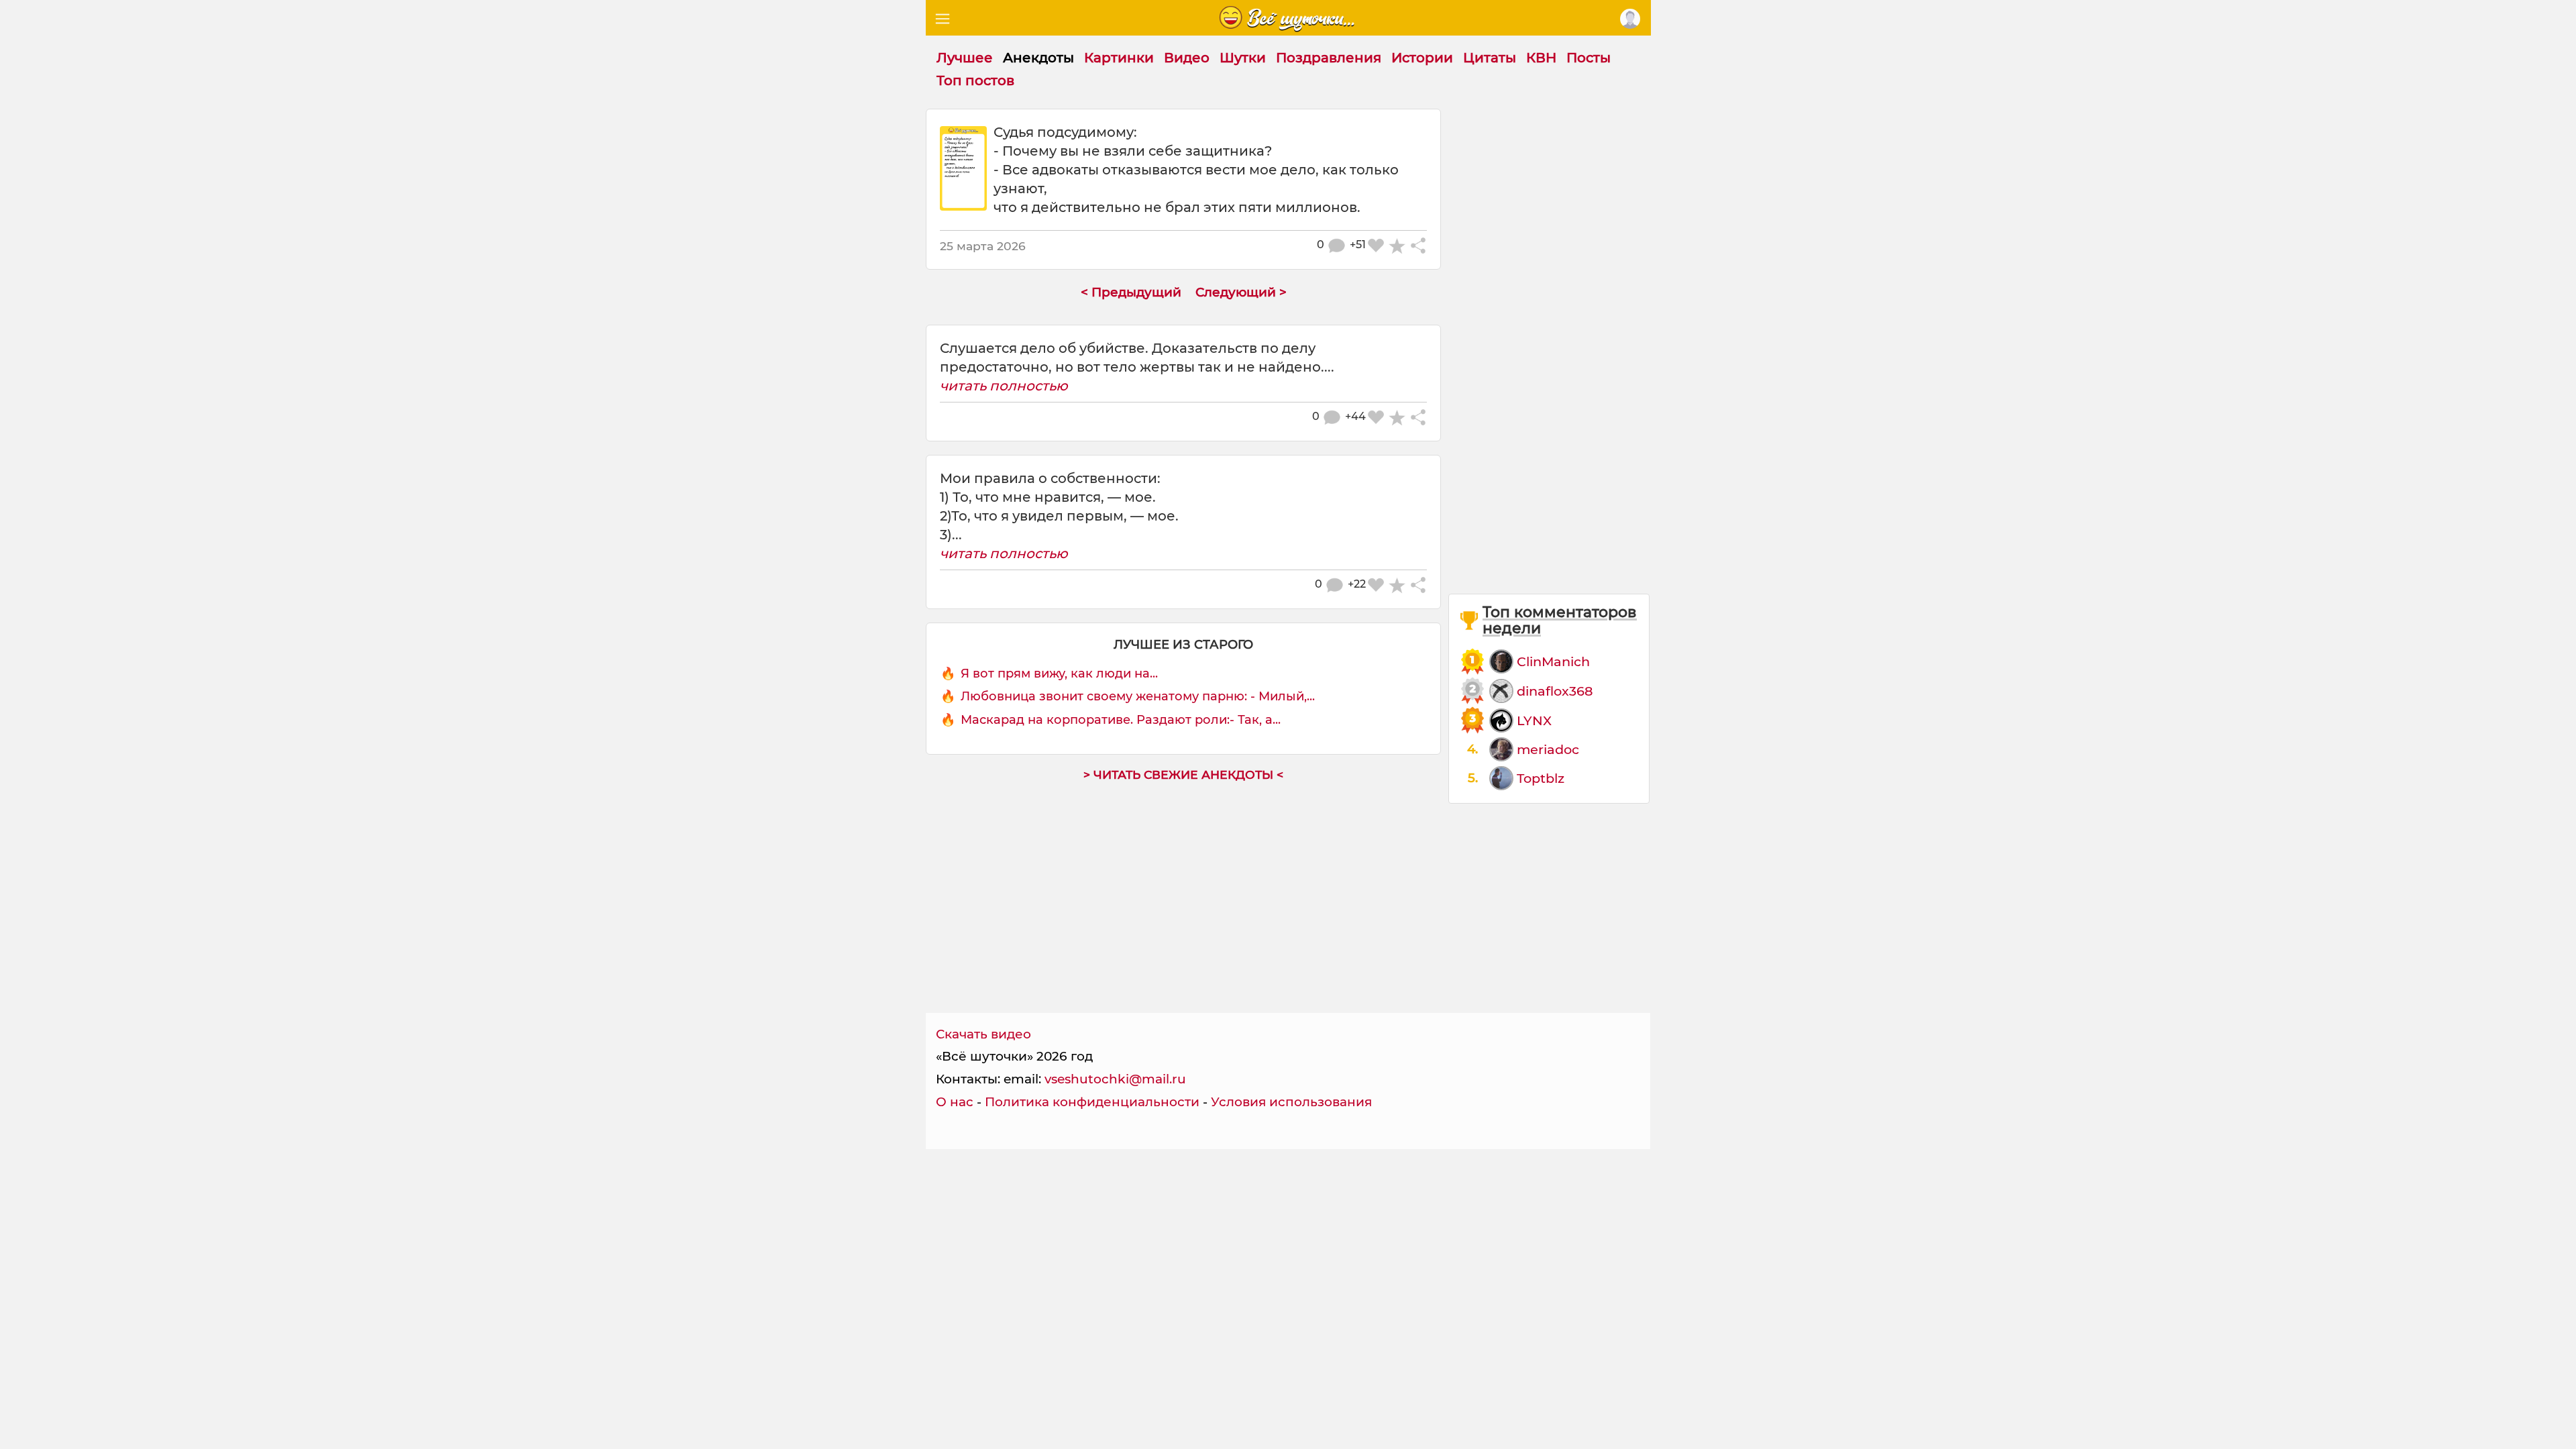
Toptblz (1541, 778)
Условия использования (1291, 1102)
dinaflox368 (1555, 691)
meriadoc (1548, 749)
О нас (955, 1102)
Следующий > (1241, 292)
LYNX (1534, 720)
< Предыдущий (1131, 292)
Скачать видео (983, 1034)
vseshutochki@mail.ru (1115, 1079)
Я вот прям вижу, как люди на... (1059, 674)
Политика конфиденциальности (1092, 1102)
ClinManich (1553, 661)
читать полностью (1004, 386)
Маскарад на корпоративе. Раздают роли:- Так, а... (1121, 720)
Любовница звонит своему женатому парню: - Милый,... (1138, 696)
